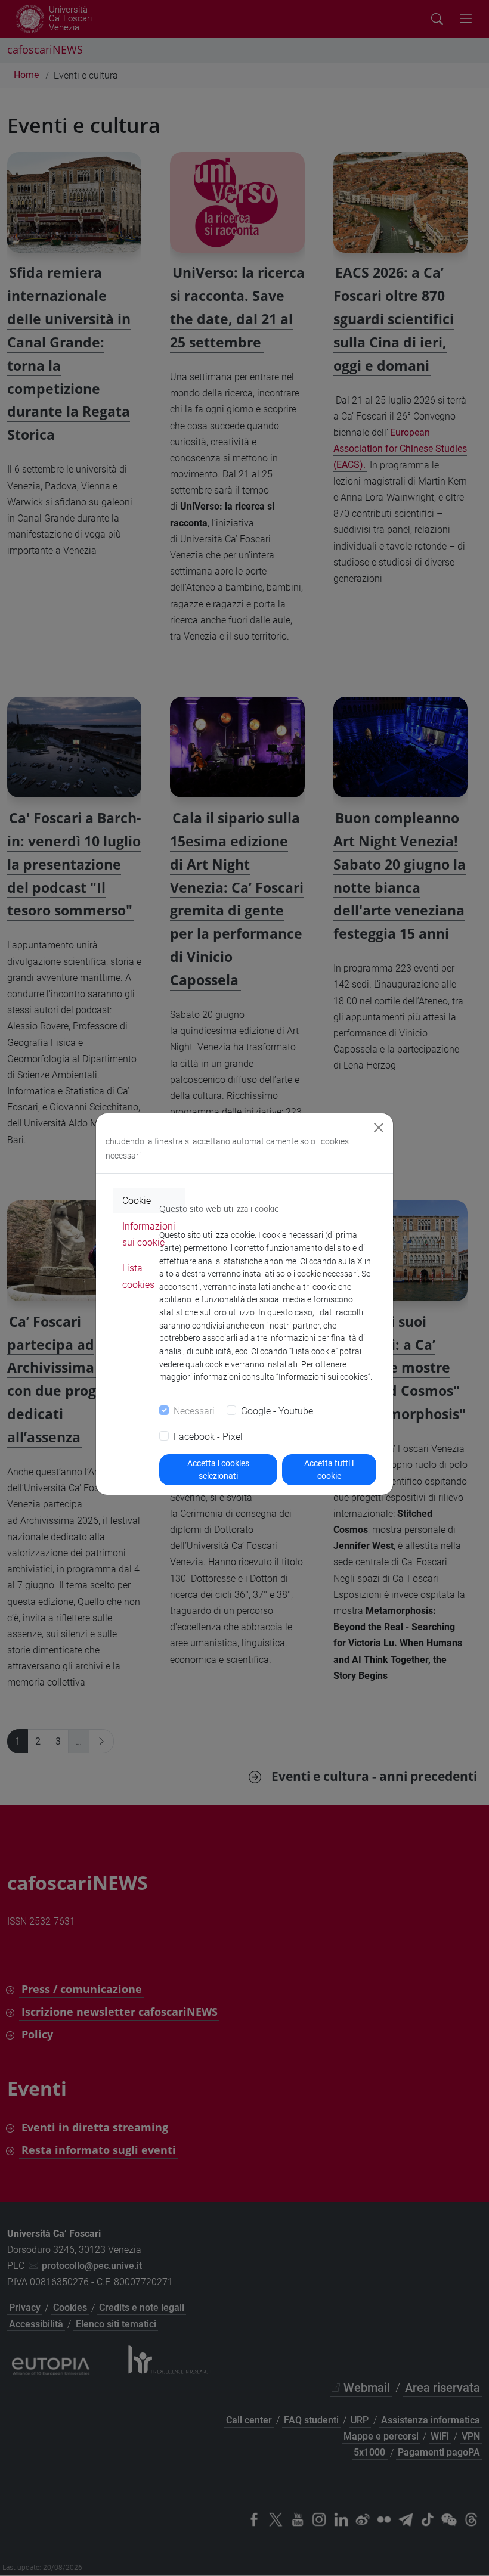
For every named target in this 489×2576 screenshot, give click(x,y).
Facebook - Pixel (208, 1437)
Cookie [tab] (137, 1201)
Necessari (194, 1411)
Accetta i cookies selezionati (218, 1469)
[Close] (379, 1128)
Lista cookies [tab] (138, 1276)
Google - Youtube (277, 1411)
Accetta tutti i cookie (329, 1469)
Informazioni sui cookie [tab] (149, 1234)
